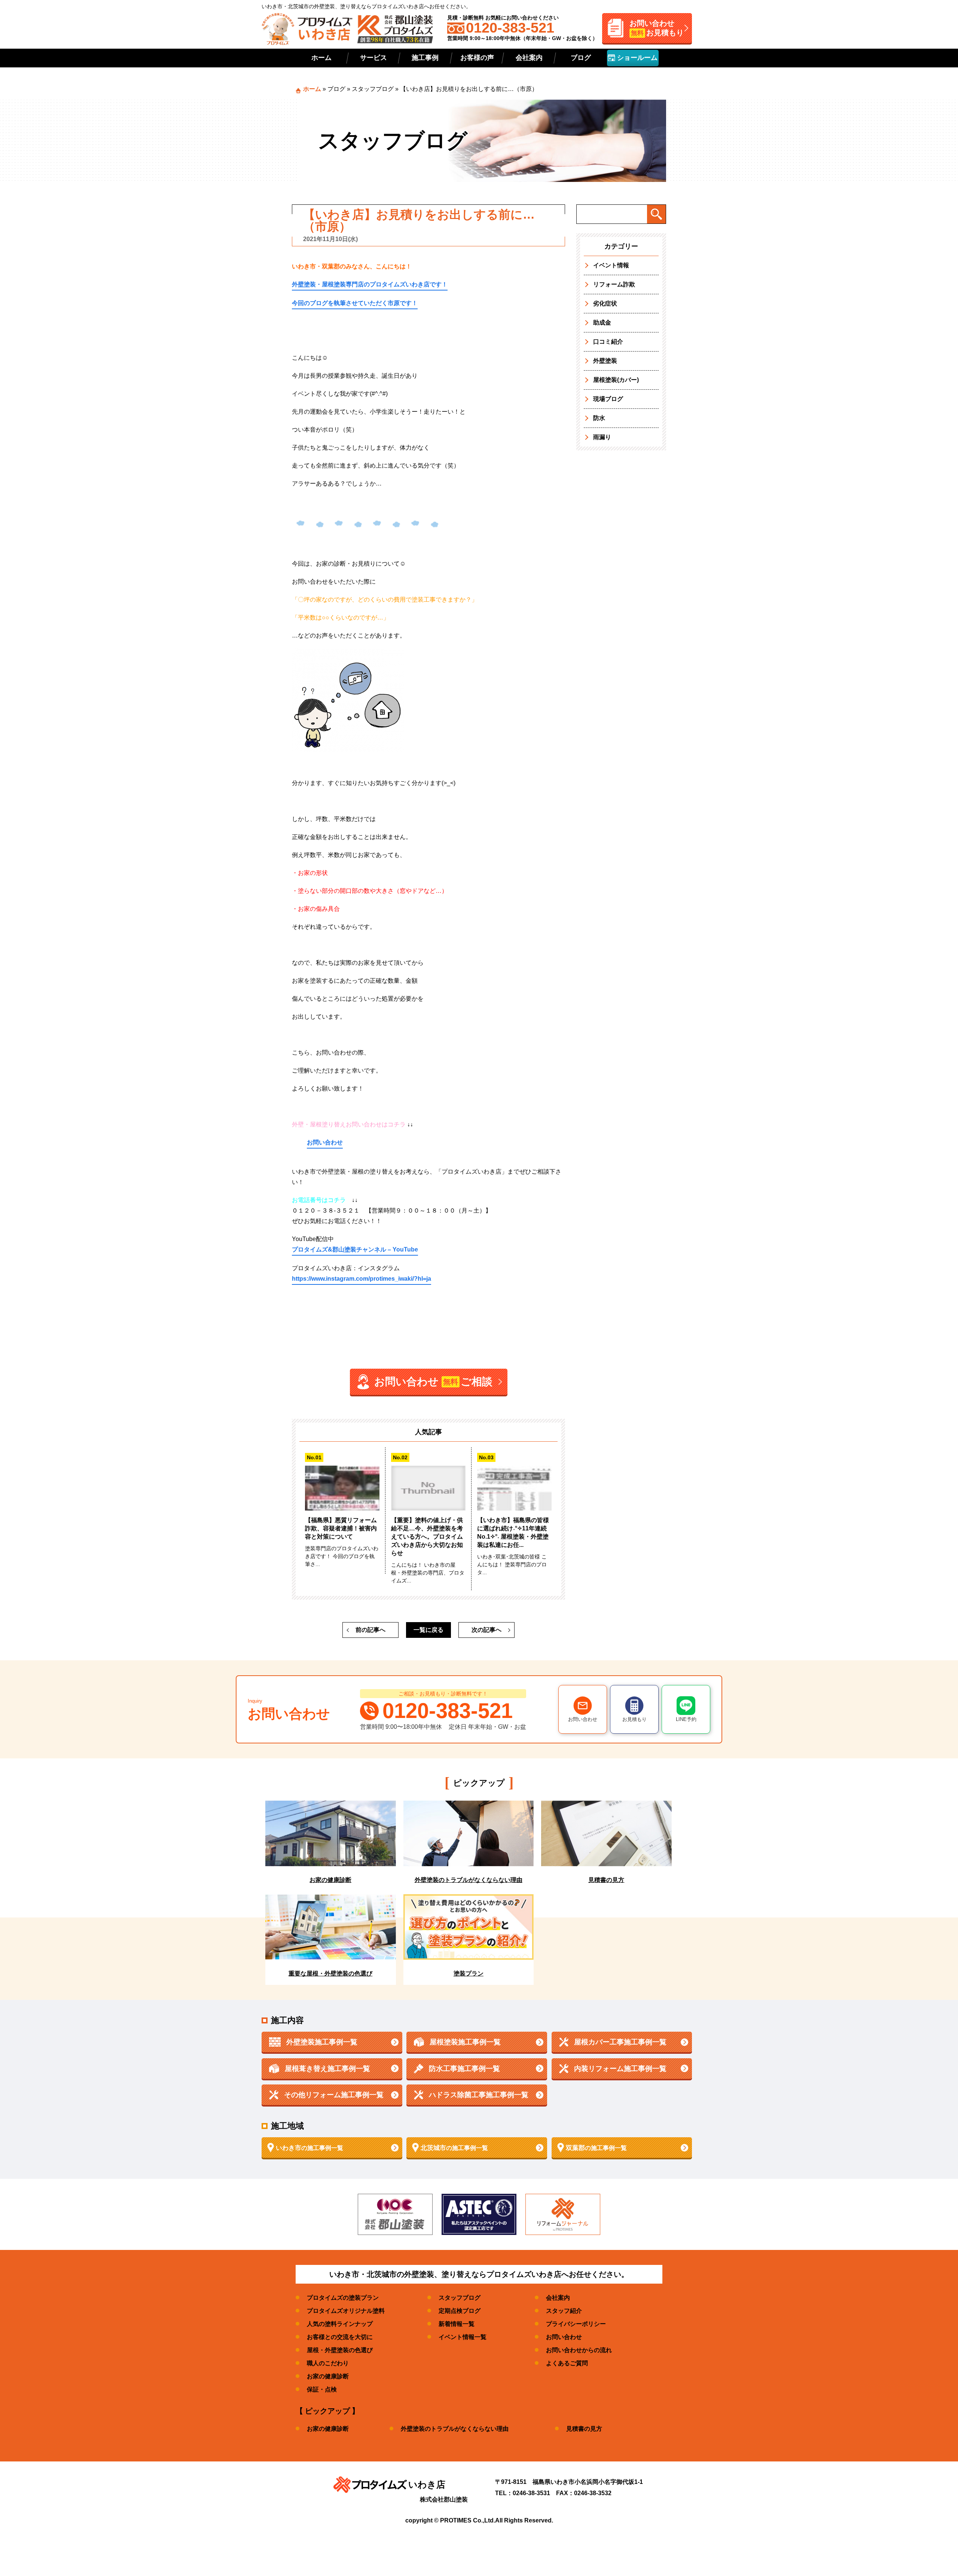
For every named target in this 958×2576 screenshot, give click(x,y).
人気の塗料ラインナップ (340, 2324)
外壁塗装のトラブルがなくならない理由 (455, 2429)
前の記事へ (370, 1630)
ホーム (321, 58)
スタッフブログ (373, 89)
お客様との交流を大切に (340, 2337)
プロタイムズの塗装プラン (343, 2298)
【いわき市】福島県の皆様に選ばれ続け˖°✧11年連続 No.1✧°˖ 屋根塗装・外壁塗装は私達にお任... (513, 1532)
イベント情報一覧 (463, 2337)
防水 (599, 418)
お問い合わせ (325, 1142)
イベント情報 (611, 265)
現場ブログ (608, 399)
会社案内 (529, 58)
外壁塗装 (605, 361)
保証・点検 (322, 2389)
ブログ (581, 58)
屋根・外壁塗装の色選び (340, 2350)
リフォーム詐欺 (614, 284)
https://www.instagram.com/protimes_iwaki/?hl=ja (361, 1279)
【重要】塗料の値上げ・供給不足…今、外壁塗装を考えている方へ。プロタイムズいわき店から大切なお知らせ (427, 1537)
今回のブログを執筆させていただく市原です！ (355, 303)
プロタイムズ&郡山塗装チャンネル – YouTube (355, 1249)
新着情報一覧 (457, 2324)
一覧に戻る (428, 1630)
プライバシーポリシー (576, 2324)
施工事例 (425, 58)
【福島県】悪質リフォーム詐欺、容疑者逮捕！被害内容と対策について (341, 1528)
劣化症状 (605, 303)
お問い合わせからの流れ (579, 2350)
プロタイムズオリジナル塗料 (346, 2311)
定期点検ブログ (460, 2311)
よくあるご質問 (567, 2363)
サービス (373, 58)
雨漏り (602, 437)
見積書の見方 (584, 2429)
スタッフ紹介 (564, 2311)
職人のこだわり (328, 2363)
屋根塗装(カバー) (616, 380)
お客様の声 (477, 58)
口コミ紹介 (608, 342)
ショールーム (636, 58)
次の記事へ (486, 1630)
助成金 (602, 323)
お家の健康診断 (328, 2376)
